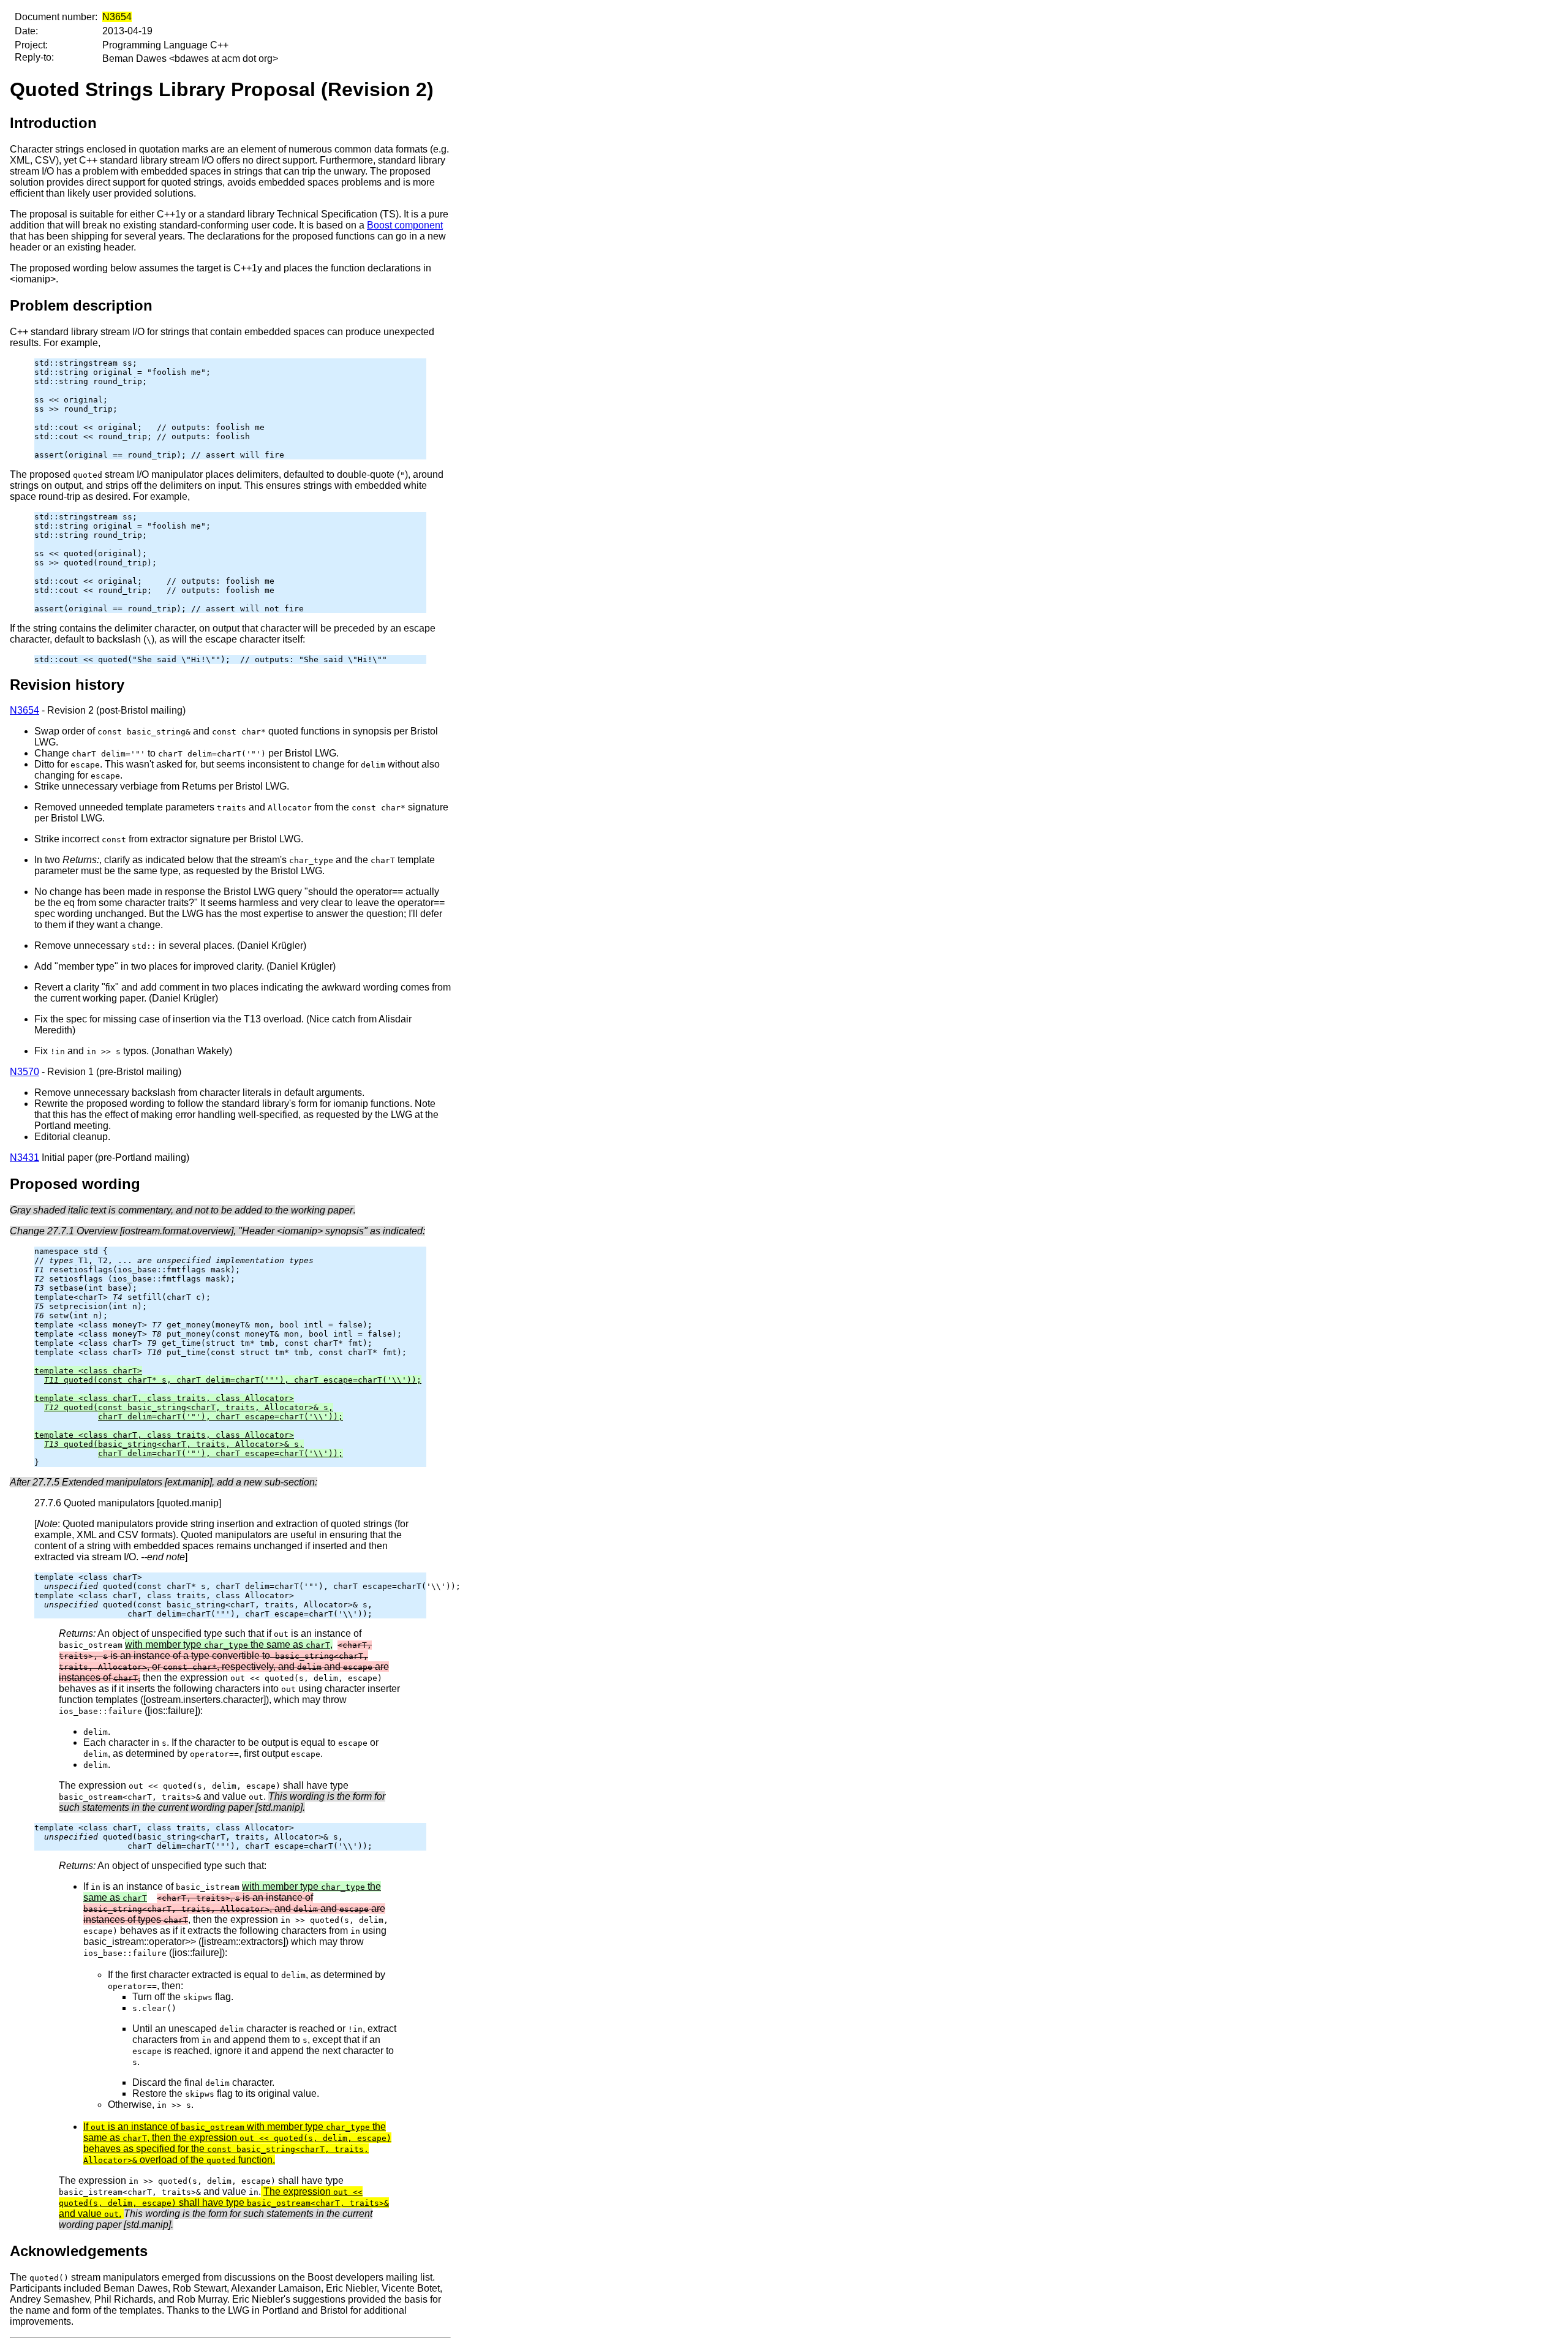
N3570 (24, 1072)
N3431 (24, 1157)
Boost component (405, 225)
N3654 (24, 710)
